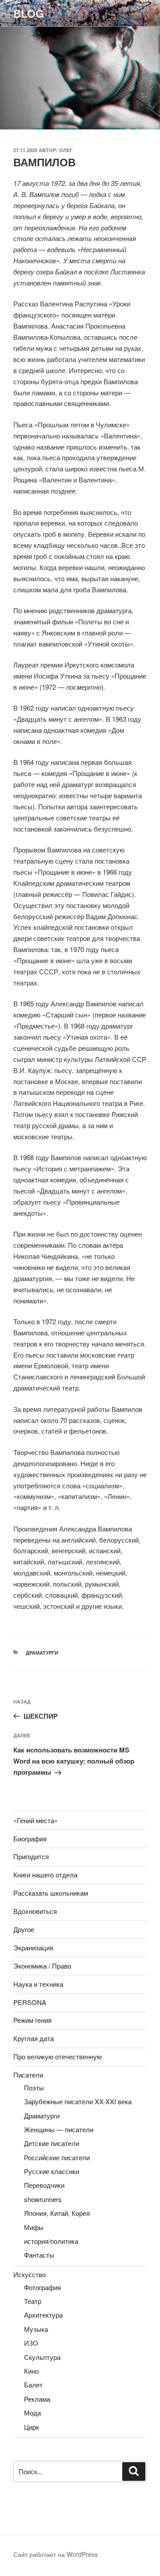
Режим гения (32, 2020)
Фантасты (39, 2255)
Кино (31, 2371)
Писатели (28, 2075)
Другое (24, 1929)
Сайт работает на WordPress (56, 2554)
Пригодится (31, 1856)
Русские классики (52, 2171)
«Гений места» (36, 1820)
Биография (30, 1839)
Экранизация (33, 1947)
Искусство (30, 2274)
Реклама (37, 2399)
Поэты (34, 2088)
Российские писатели (57, 2157)
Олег (66, 150)
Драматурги (42, 1653)
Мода (32, 2413)
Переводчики (44, 2185)
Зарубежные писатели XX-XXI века (78, 2101)
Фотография (42, 2287)
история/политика (51, 2241)
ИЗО (31, 2343)
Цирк (32, 2427)
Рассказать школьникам (51, 1893)
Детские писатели (52, 2143)
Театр (33, 2301)
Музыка (36, 2329)
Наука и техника (38, 1984)
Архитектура (43, 2315)
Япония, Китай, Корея (57, 2213)
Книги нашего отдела (45, 1875)
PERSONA (30, 2002)
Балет (33, 2385)
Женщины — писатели (59, 2129)
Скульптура (42, 2357)
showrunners (43, 2199)
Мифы (34, 2227)
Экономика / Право (42, 1966)
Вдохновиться (35, 1911)
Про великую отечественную (58, 2056)
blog (29, 13)
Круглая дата (34, 2038)
